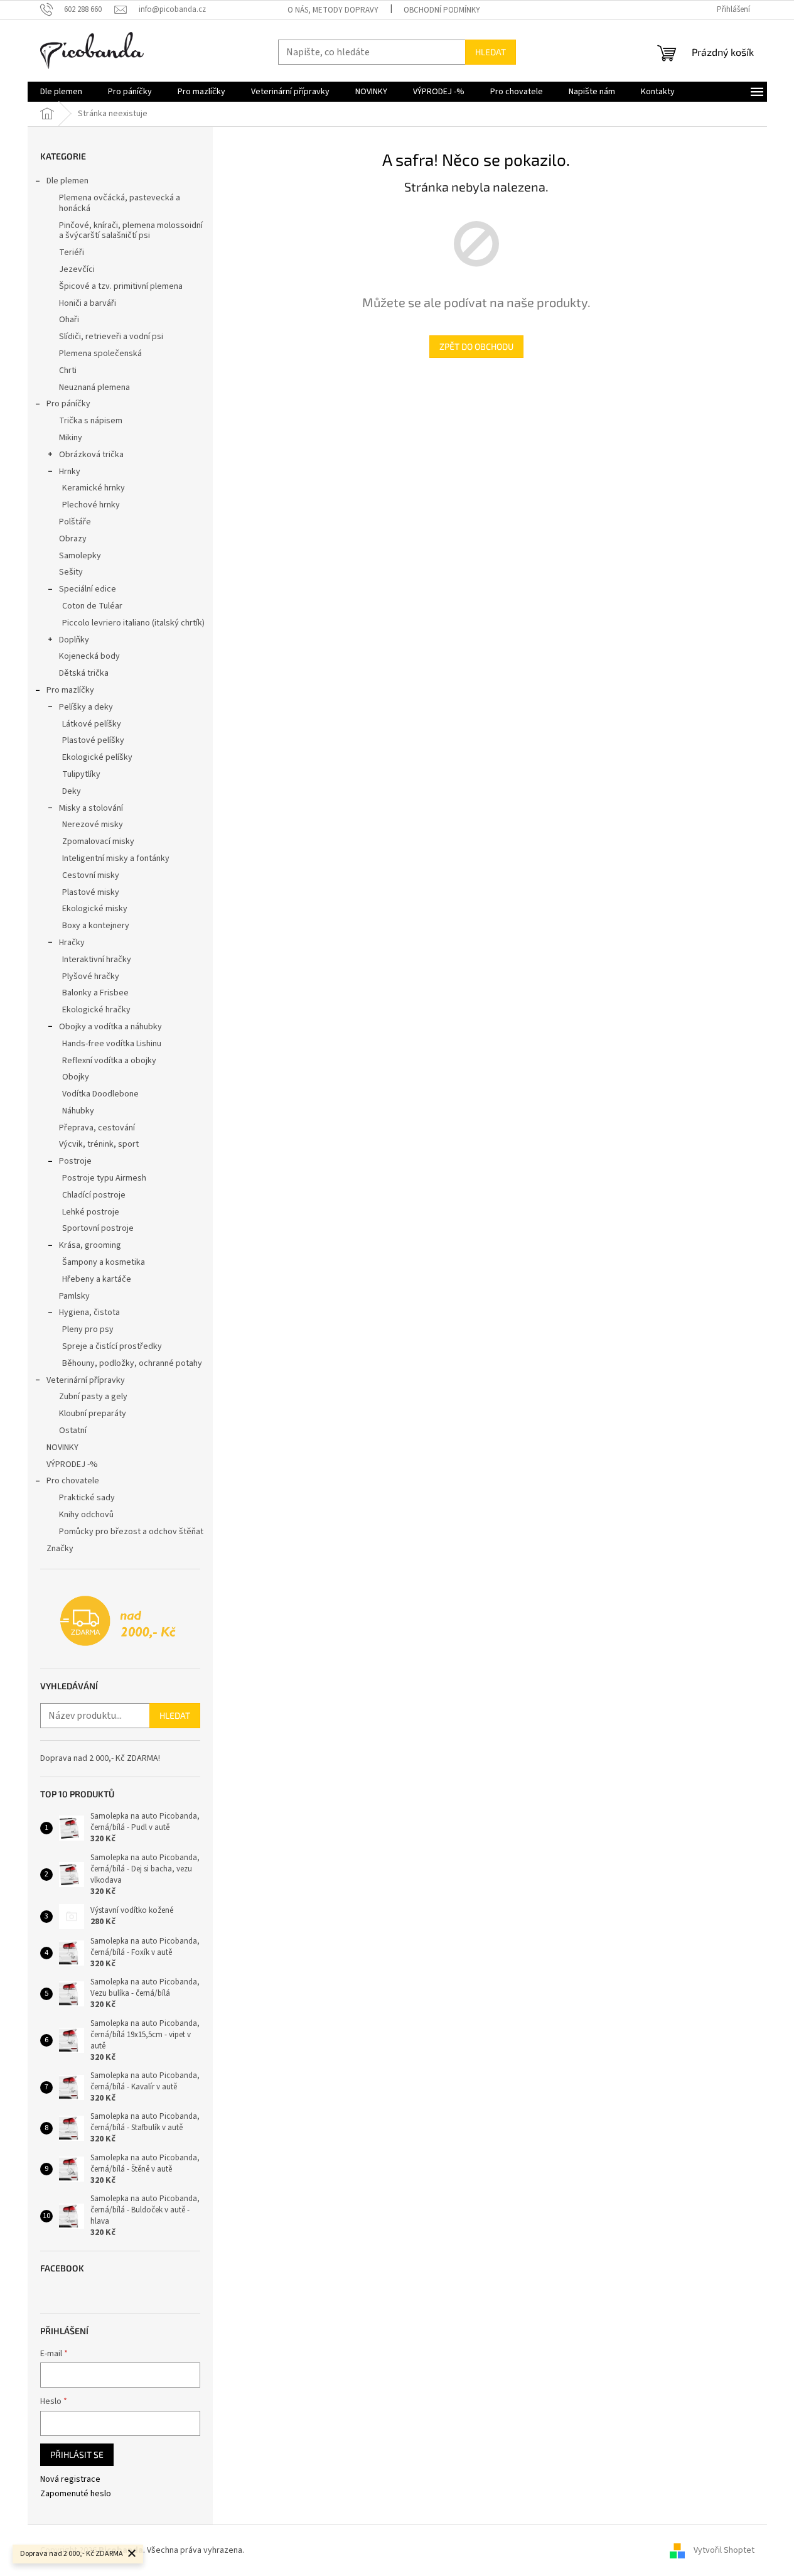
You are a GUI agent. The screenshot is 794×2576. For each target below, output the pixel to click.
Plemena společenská (100, 354)
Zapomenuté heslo (76, 2494)
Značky (60, 1549)
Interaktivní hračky (97, 960)
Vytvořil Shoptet (724, 2550)
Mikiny (71, 438)
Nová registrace (70, 2480)
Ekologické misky (95, 909)
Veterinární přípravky (86, 1380)
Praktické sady (87, 1498)
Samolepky (80, 556)
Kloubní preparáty (93, 1414)
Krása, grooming (90, 1245)
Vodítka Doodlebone (100, 1094)
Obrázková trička (91, 455)
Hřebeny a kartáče (97, 1279)
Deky (72, 791)
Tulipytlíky (81, 774)
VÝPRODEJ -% (72, 1464)
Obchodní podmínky (442, 10)
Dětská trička (84, 673)
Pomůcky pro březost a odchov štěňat (131, 1532)
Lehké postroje (91, 1212)
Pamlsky (74, 1296)
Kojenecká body (89, 656)
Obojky (76, 1077)
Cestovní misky (91, 875)
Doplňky (74, 640)
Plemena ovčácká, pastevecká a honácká (120, 203)
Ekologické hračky (96, 1010)
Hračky (72, 943)
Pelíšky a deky (86, 707)
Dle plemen (67, 181)
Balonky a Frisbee (95, 993)
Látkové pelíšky (92, 724)
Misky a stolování (91, 808)
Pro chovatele (73, 1481)
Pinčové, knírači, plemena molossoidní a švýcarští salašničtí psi (131, 231)
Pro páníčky (68, 404)
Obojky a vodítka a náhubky (110, 1027)
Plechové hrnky (91, 505)
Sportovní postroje (98, 1228)
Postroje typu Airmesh (104, 1178)
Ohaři (69, 320)
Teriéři (72, 252)
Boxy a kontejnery (96, 926)
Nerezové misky (93, 825)
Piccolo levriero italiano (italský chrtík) (133, 623)
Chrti (68, 371)
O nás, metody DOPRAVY (333, 10)
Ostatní (73, 1431)
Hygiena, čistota (89, 1312)
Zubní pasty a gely (93, 1397)
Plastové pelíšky (93, 740)
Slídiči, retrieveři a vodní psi (111, 337)
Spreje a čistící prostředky (112, 1346)
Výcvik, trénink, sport (99, 1144)
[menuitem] (61, 92)
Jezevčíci (77, 269)
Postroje (75, 1161)
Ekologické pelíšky (97, 757)
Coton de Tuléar (92, 606)
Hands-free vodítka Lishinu (112, 1044)
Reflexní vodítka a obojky (109, 1061)
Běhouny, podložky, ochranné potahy (132, 1363)
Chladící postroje (94, 1195)
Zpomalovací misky (98, 842)
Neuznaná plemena (94, 387)
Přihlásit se (77, 2454)
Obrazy (73, 539)
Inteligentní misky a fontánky (116, 858)
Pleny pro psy (88, 1329)
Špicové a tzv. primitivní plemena (121, 286)
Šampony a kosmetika (104, 1262)
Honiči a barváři (88, 303)
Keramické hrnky (94, 488)
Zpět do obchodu (476, 346)
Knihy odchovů (86, 1515)
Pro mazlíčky (70, 690)
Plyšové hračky (91, 977)
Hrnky (70, 472)
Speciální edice (88, 589)
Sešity (71, 572)
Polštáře (75, 522)
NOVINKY (62, 1448)
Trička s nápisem (91, 421)
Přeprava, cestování (97, 1128)
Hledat (491, 52)
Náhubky (78, 1111)
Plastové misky (91, 892)
